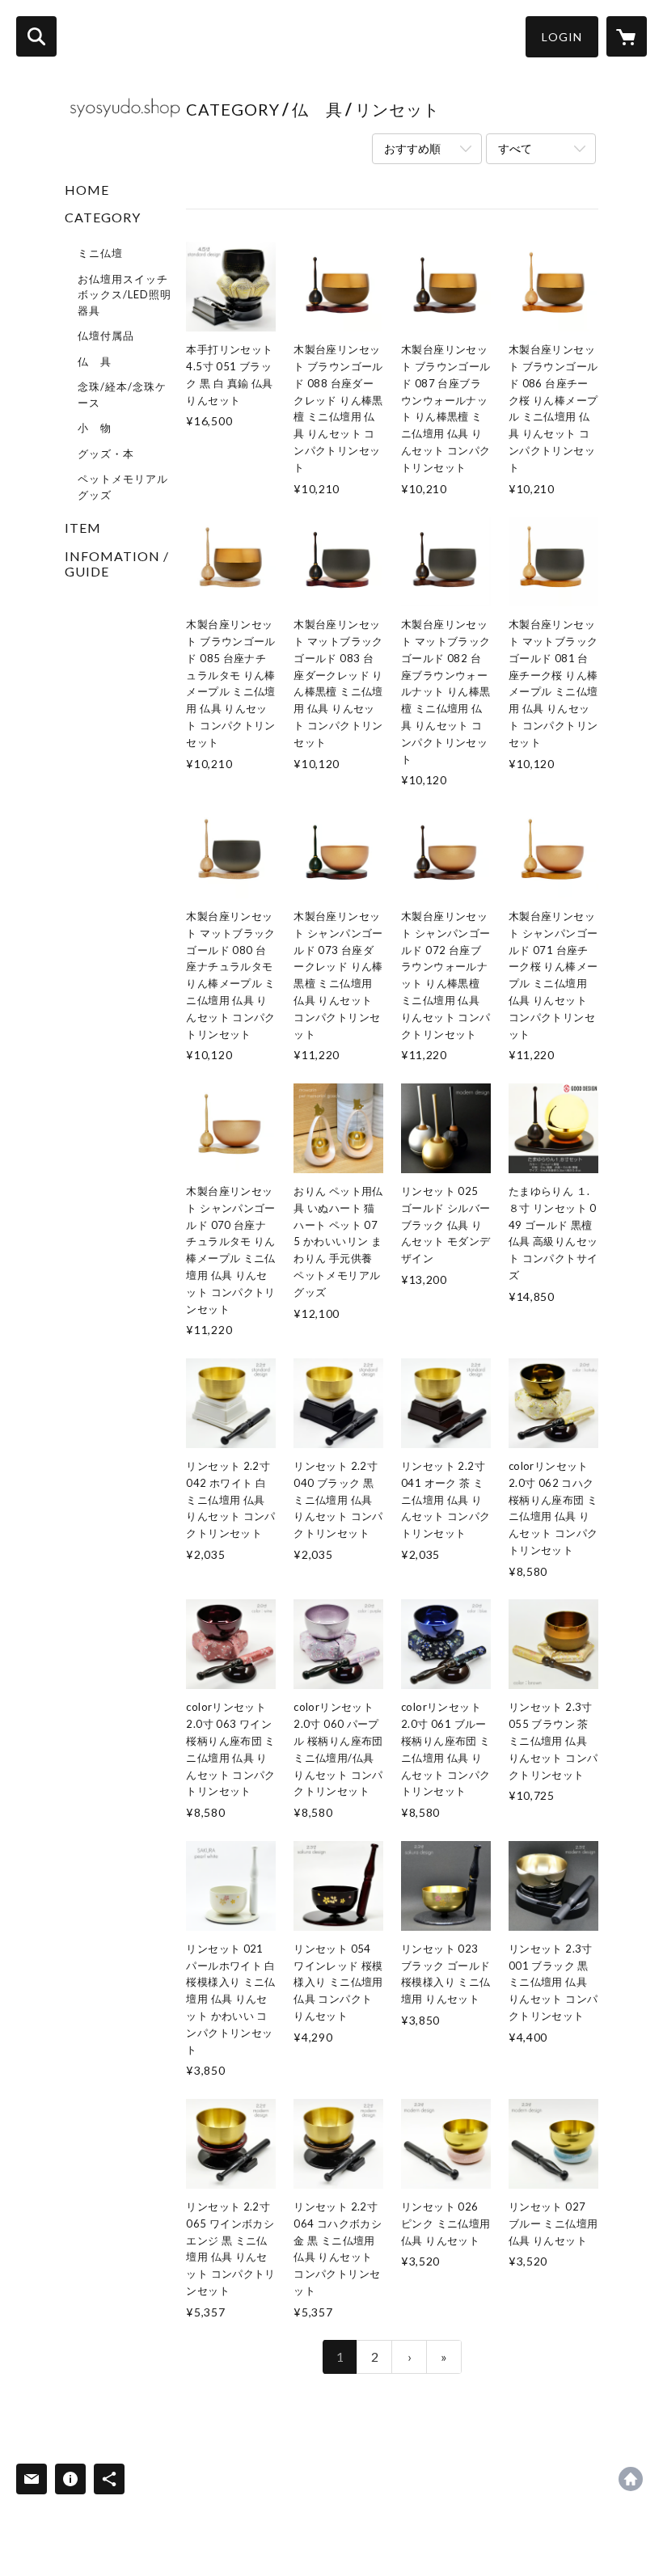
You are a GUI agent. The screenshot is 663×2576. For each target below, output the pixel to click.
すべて (515, 148)
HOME (87, 190)
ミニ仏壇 (100, 253)
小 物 (95, 428)
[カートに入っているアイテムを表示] (627, 36)
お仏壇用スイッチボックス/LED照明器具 (125, 295)
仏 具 (95, 361)
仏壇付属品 (106, 336)
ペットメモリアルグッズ (123, 487)
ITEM (83, 528)
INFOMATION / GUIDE (117, 564)
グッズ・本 (106, 454)
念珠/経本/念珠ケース (122, 395)
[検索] (36, 36)
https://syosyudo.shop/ (631, 2479)
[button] (562, 37)
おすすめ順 (412, 148)
